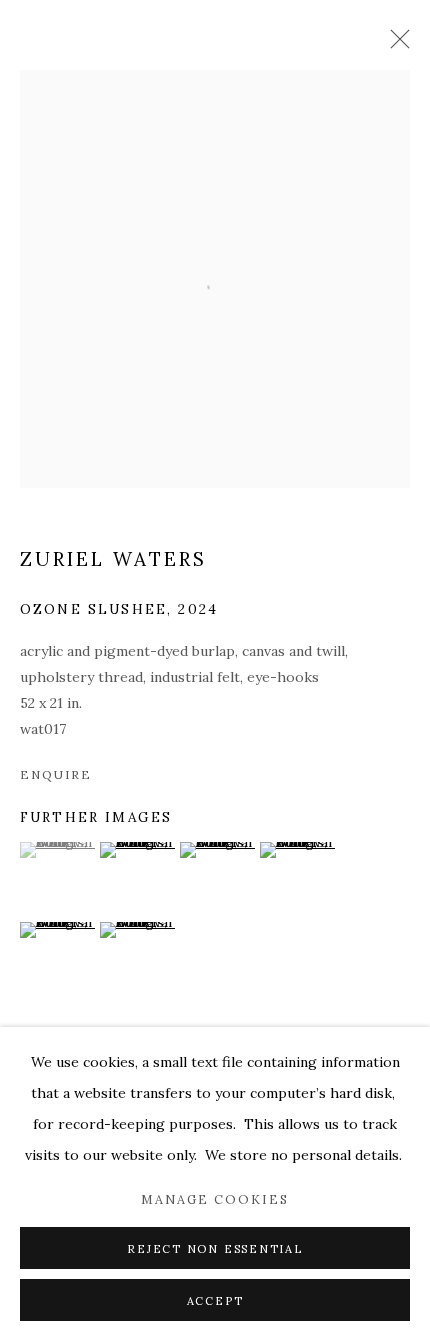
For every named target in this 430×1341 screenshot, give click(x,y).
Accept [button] (215, 1301)
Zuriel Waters (114, 559)
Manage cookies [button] (215, 1199)
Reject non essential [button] (214, 1249)
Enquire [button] (55, 774)
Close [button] (395, 45)
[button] (57, 850)
